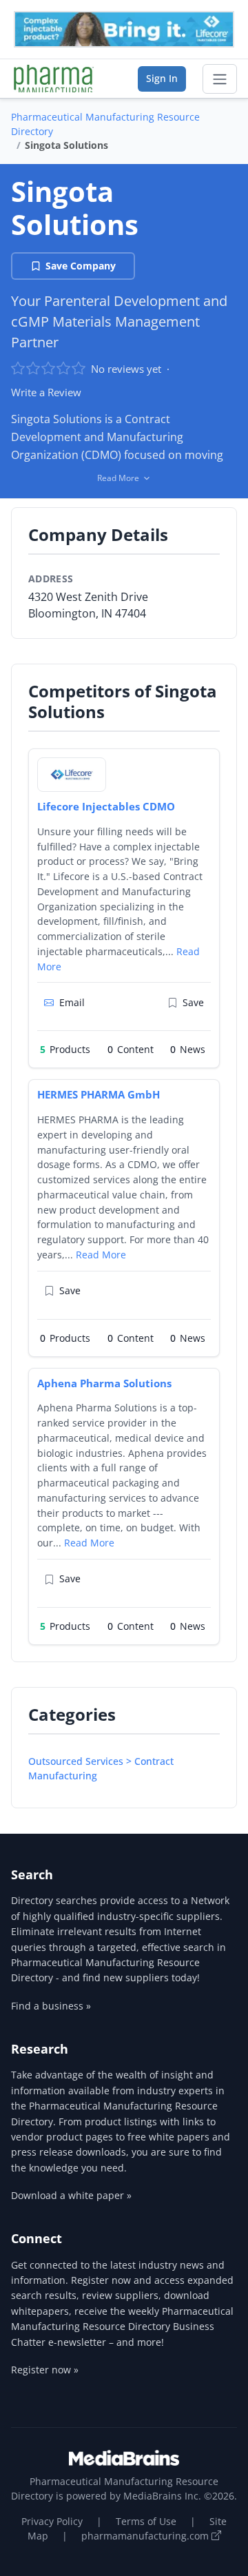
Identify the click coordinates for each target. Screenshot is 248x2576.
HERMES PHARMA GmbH (99, 1094)
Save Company (81, 266)
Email (72, 1002)
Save (193, 1002)
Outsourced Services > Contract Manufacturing (101, 1768)
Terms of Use (146, 2521)
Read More (101, 1255)
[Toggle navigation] (220, 79)
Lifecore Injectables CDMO (106, 806)
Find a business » (51, 2006)
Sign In (162, 78)
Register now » (45, 2370)
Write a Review (46, 392)
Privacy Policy (52, 2521)
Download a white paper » (71, 2195)
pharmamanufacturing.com (146, 2536)
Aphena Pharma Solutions (104, 1383)
